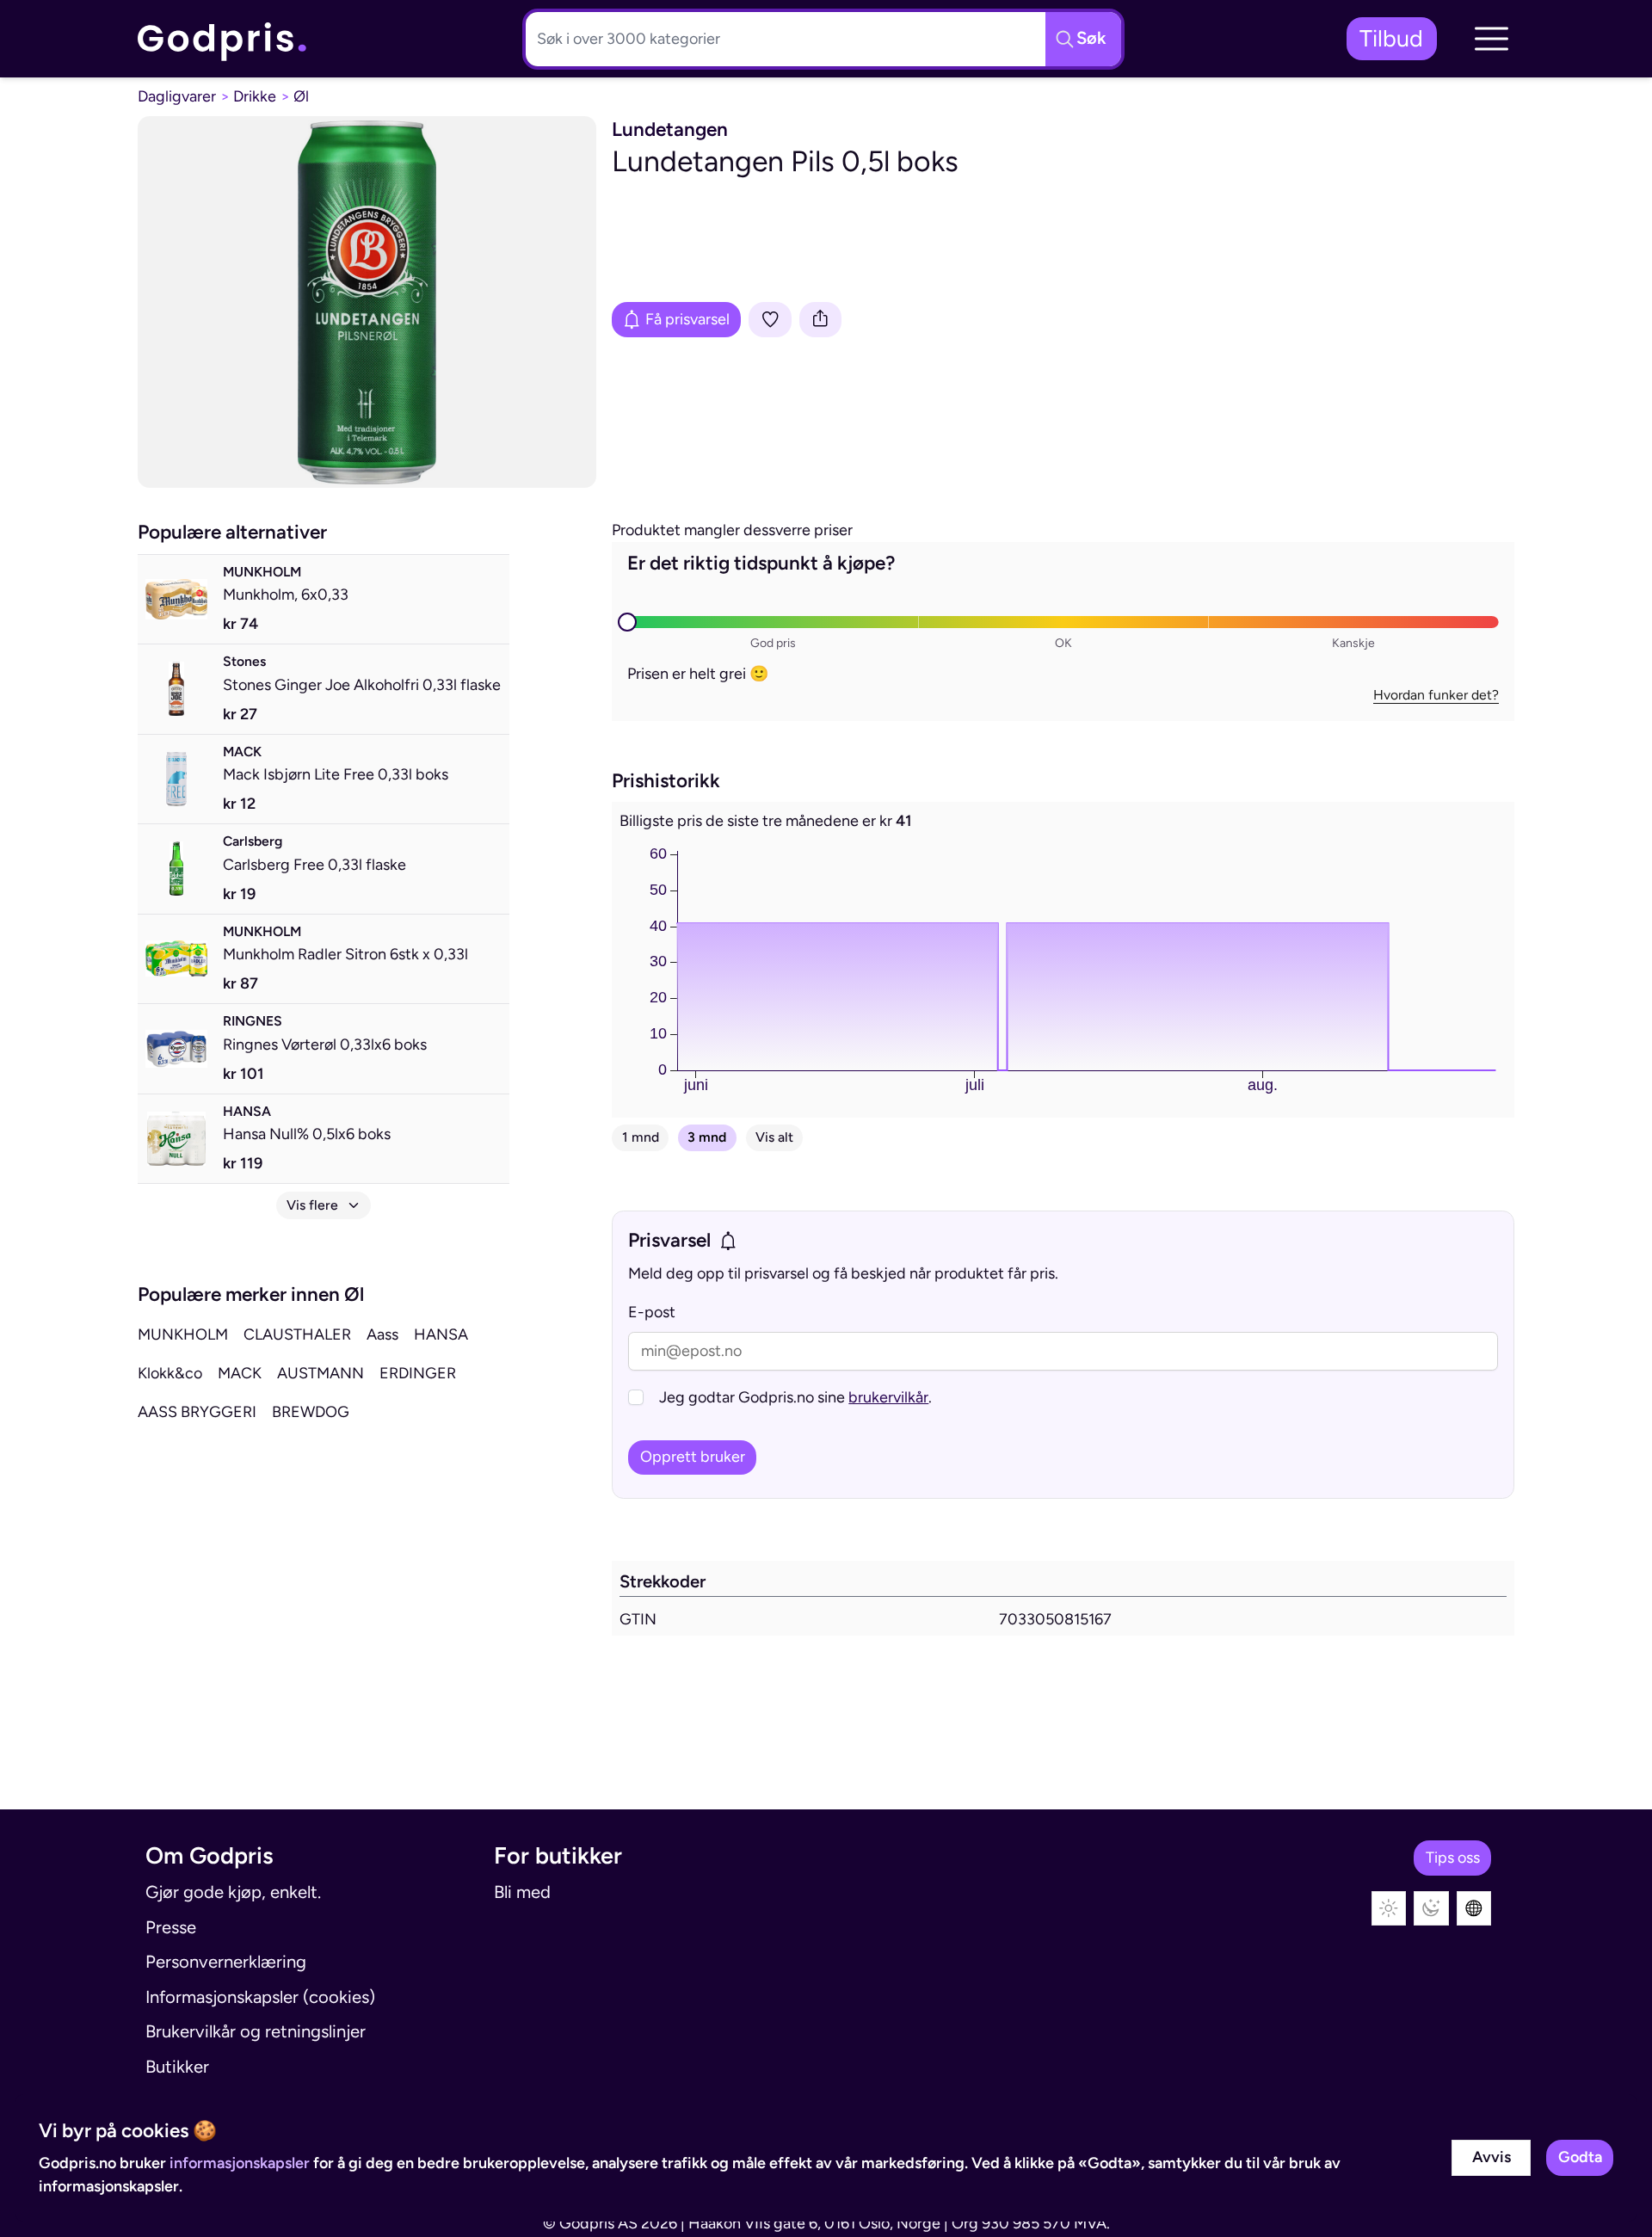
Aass (382, 1334)
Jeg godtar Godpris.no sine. (795, 1397)
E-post (652, 1312)
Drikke (255, 96)
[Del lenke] (821, 320)
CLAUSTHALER (297, 1334)
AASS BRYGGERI (197, 1412)
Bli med (522, 1892)
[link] (223, 39)
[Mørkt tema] (1431, 1909)
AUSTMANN (321, 1373)
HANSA (441, 1334)
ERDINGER (418, 1373)
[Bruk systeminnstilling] (1474, 1909)
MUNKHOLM (183, 1334)
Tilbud (1391, 38)
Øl (301, 96)
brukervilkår (888, 1397)
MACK (240, 1373)
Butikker (177, 2067)
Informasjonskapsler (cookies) (260, 1997)
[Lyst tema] (1389, 1909)
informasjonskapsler (240, 2163)
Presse (171, 1927)
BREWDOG (311, 1412)
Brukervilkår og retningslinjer (256, 2031)
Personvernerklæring (226, 1962)
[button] (1491, 39)
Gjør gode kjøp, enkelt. (233, 1892)
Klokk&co (170, 1373)
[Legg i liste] (770, 320)
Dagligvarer (177, 96)
